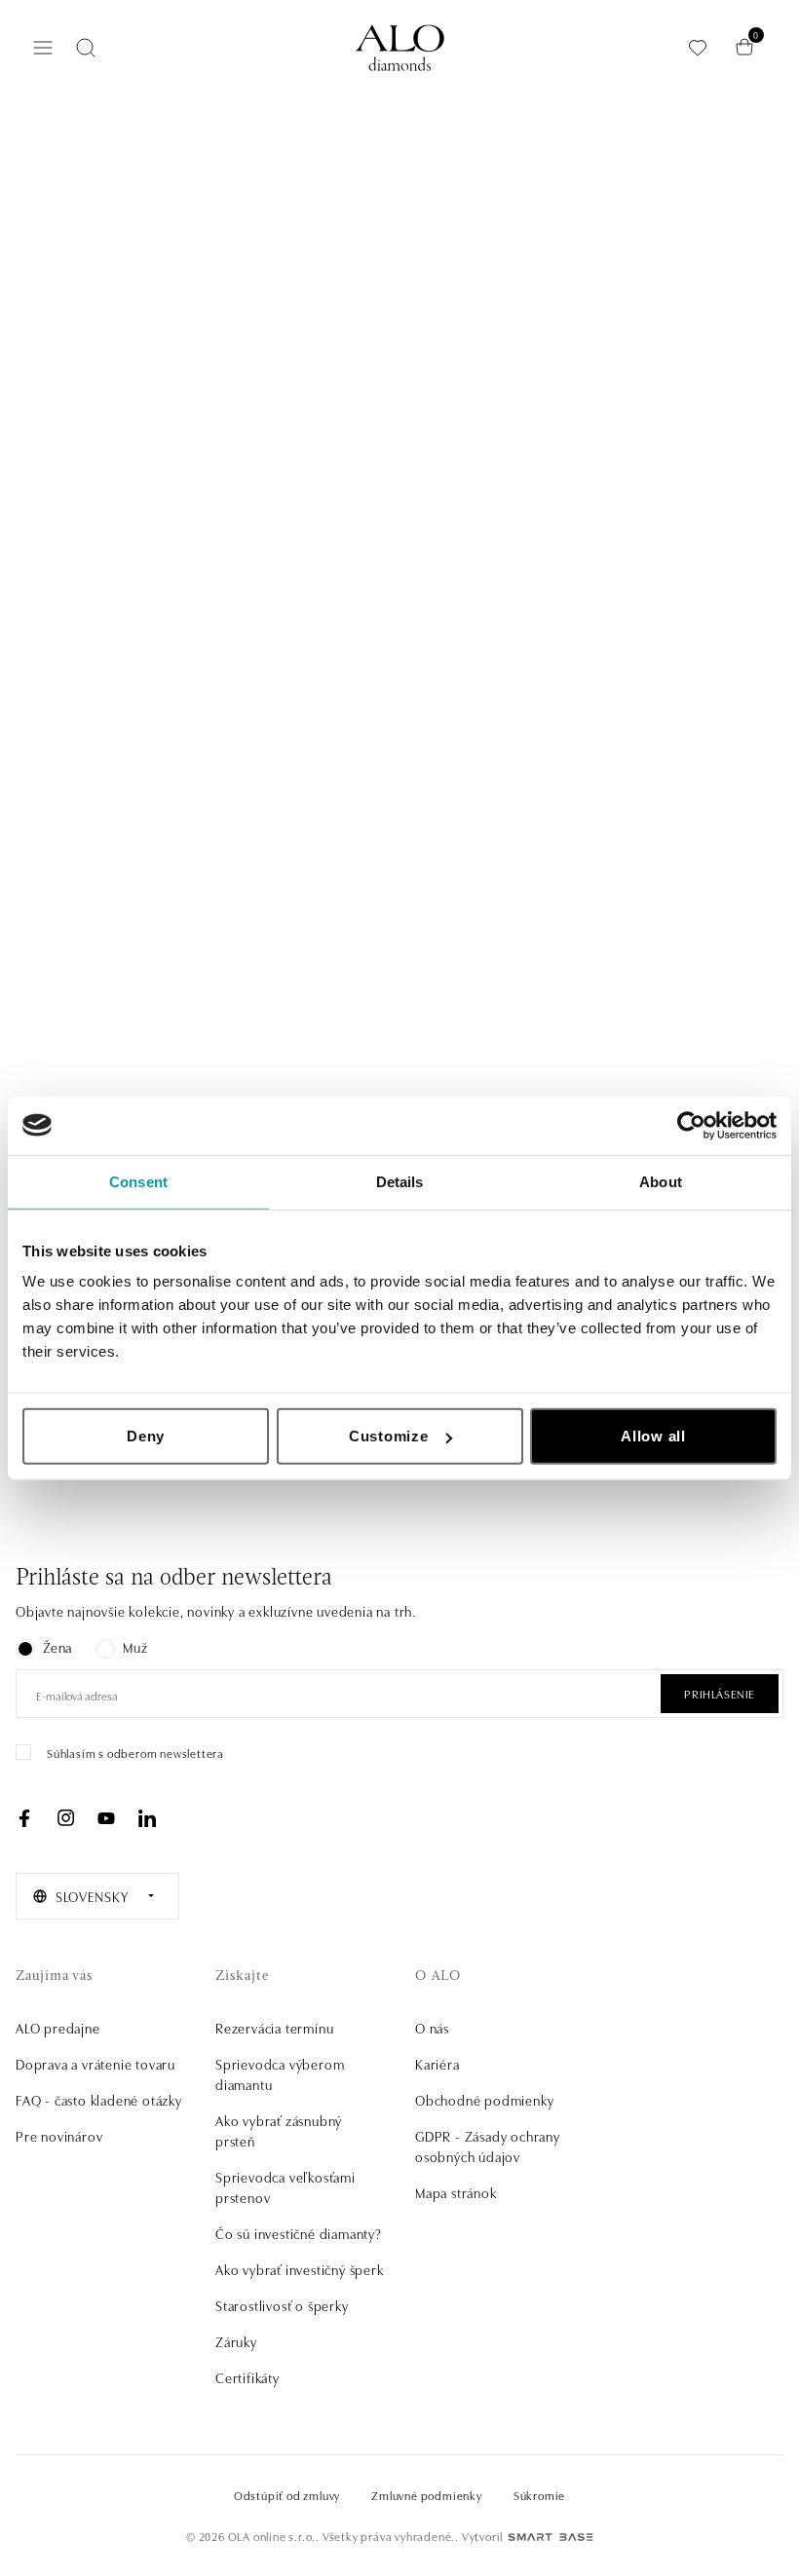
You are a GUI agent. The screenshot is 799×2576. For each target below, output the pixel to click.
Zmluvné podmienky (427, 2495)
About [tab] (661, 1181)
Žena (57, 1647)
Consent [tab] (138, 1181)
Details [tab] (400, 1181)
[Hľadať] (86, 48)
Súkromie (539, 2495)
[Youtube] (106, 1818)
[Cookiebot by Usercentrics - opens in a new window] (691, 1125)
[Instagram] (65, 1818)
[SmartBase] (551, 2537)
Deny (146, 1436)
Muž (135, 1647)
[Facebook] (24, 1818)
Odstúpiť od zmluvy (287, 2495)
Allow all (653, 1436)
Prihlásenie (720, 1693)
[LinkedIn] (147, 1818)
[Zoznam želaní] (698, 47)
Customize (389, 1436)
